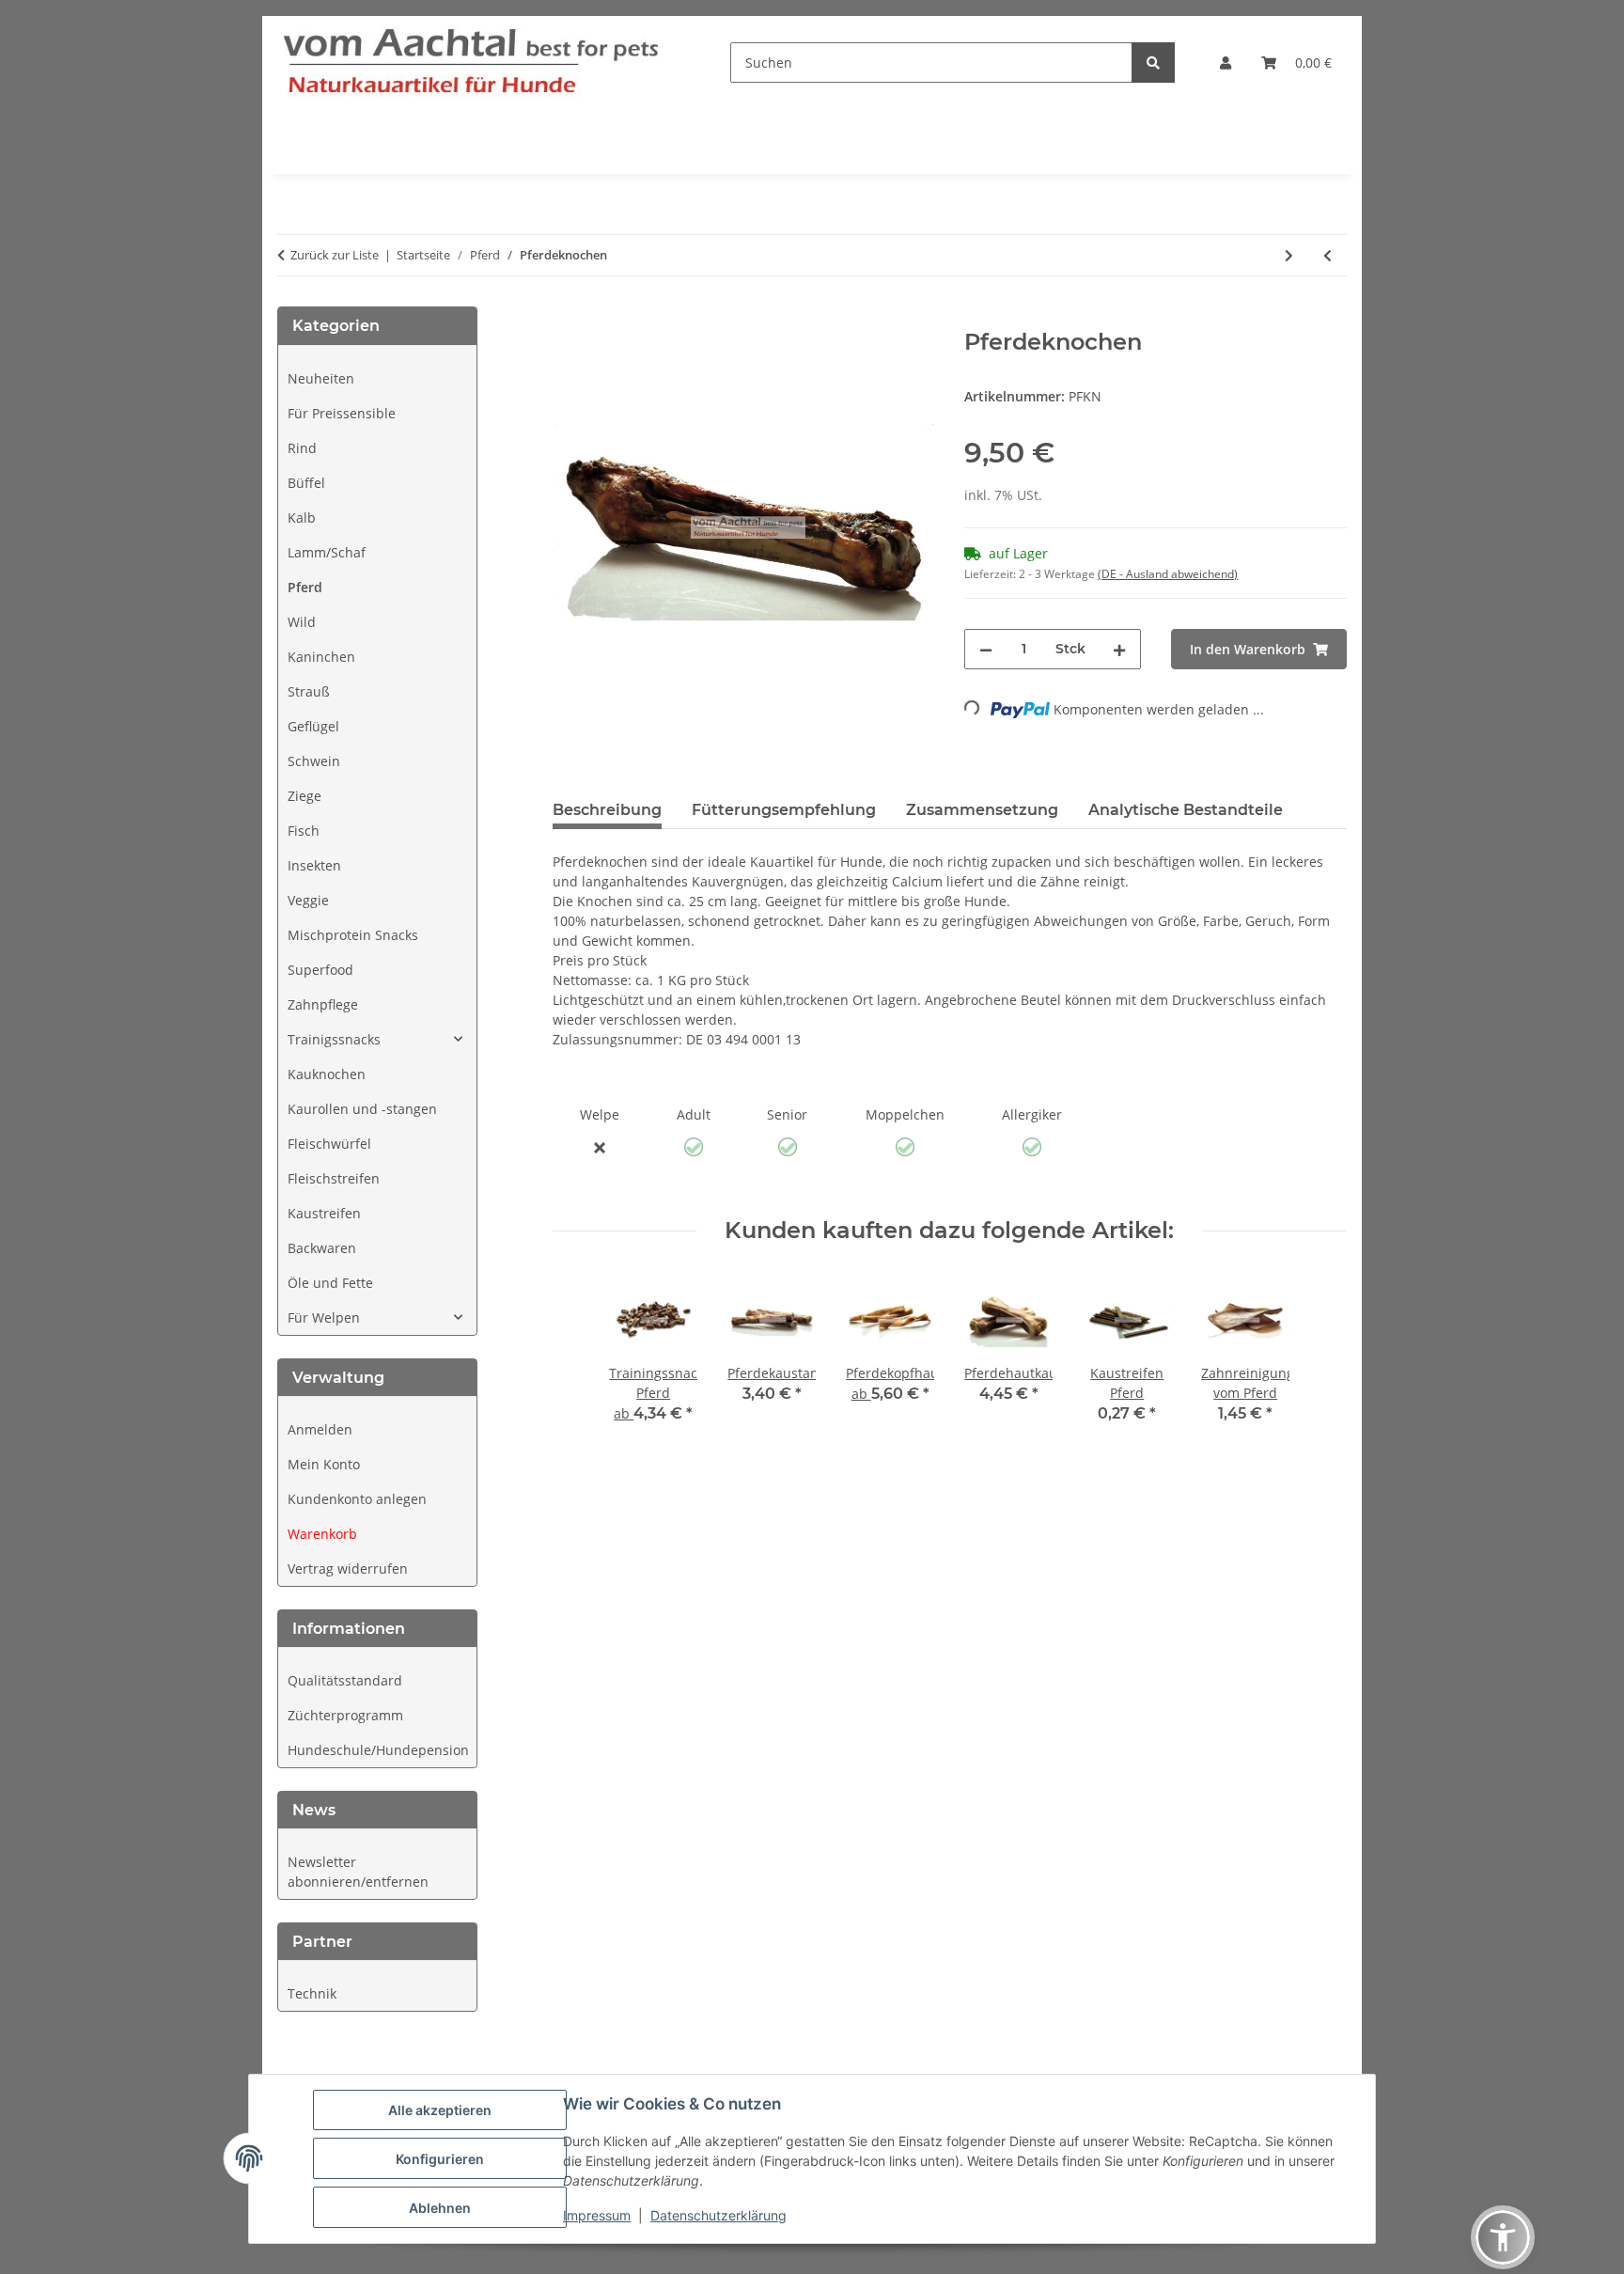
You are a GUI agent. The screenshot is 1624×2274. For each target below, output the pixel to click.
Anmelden (320, 1429)
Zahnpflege (323, 1004)
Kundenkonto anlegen (357, 1499)
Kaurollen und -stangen (362, 1109)
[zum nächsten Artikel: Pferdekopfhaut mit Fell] (1289, 255)
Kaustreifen (324, 1213)
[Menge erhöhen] (1119, 649)
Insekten (314, 865)
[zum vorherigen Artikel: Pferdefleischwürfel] (1327, 255)
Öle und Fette (330, 1283)
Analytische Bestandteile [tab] (1186, 810)
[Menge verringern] (986, 649)
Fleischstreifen (334, 1178)
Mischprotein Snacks (353, 935)
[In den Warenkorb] (568, 319)
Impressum (597, 2215)
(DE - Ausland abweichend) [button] (1168, 574)
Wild (302, 622)
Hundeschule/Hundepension (378, 1750)
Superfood (320, 970)
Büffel (306, 483)
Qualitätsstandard (345, 1680)
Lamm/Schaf (327, 552)
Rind (302, 448)
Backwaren (322, 1248)
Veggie (308, 900)
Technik (312, 1993)
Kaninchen (321, 657)
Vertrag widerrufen (348, 1568)
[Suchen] (1153, 63)
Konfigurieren (440, 2159)
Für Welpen (324, 1317)
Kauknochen (327, 1074)
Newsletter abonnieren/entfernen (358, 1872)
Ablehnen (440, 2208)
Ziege (304, 796)
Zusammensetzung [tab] (982, 810)
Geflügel (313, 726)
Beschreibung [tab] (607, 810)
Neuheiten (321, 378)
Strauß (309, 691)
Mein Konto (324, 1464)
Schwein (314, 761)
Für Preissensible (342, 413)
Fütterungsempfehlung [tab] (784, 810)
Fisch (304, 831)
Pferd (305, 587)
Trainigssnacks (334, 1039)
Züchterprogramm (345, 1715)
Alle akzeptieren (440, 2110)
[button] (1226, 63)
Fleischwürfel (329, 1144)
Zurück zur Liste (335, 255)
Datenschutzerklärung (718, 2215)
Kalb (302, 518)
